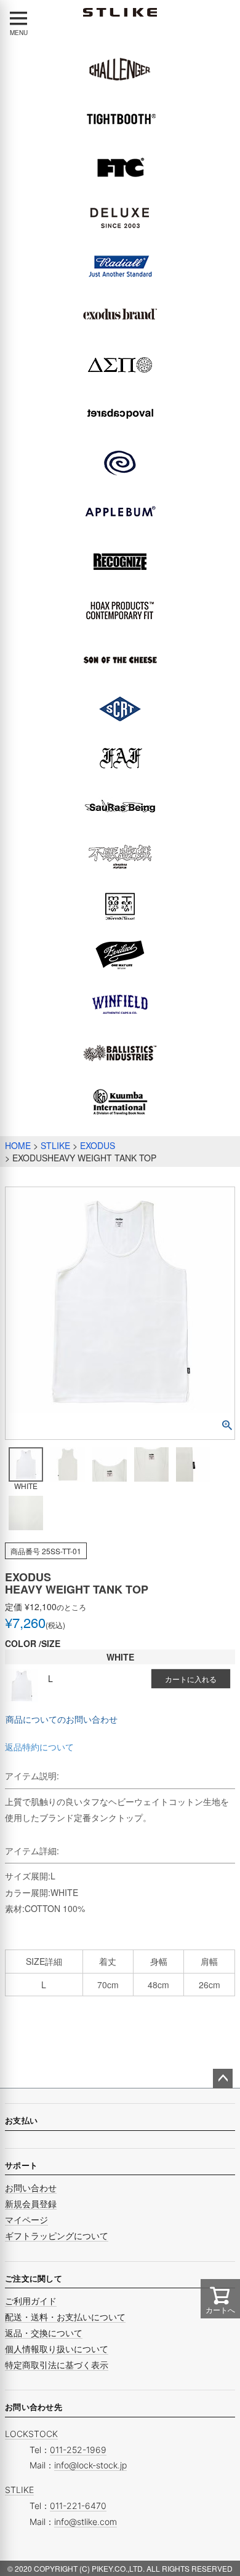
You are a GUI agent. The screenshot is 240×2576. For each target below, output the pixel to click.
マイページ (26, 2220)
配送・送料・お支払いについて (65, 2317)
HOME (18, 1145)
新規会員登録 (31, 2204)
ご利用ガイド (31, 2301)
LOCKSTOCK (31, 2434)
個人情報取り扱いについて (57, 2349)
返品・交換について (44, 2333)
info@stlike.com (86, 2522)
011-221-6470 (78, 2506)
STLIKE (55, 1145)
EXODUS (98, 1145)
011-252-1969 (78, 2450)
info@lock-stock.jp (90, 2465)
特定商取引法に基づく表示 (57, 2365)
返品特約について (39, 1747)
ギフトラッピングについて (57, 2236)
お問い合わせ (31, 2188)
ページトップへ (223, 2079)
